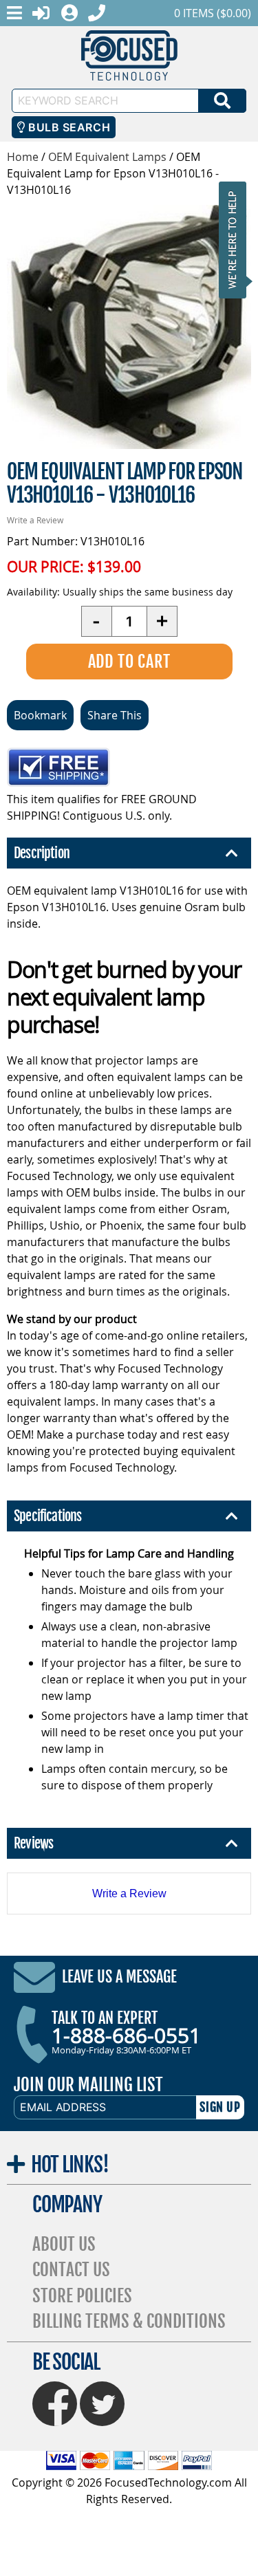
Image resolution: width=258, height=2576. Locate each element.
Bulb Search (68, 127)
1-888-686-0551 (126, 2035)
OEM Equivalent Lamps (107, 157)
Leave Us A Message (119, 1977)
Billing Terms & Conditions (129, 2321)
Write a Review (35, 520)
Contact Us (71, 2270)
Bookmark (40, 715)
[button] (237, 240)
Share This (115, 715)
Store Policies (82, 2296)
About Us (64, 2244)
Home (23, 157)
